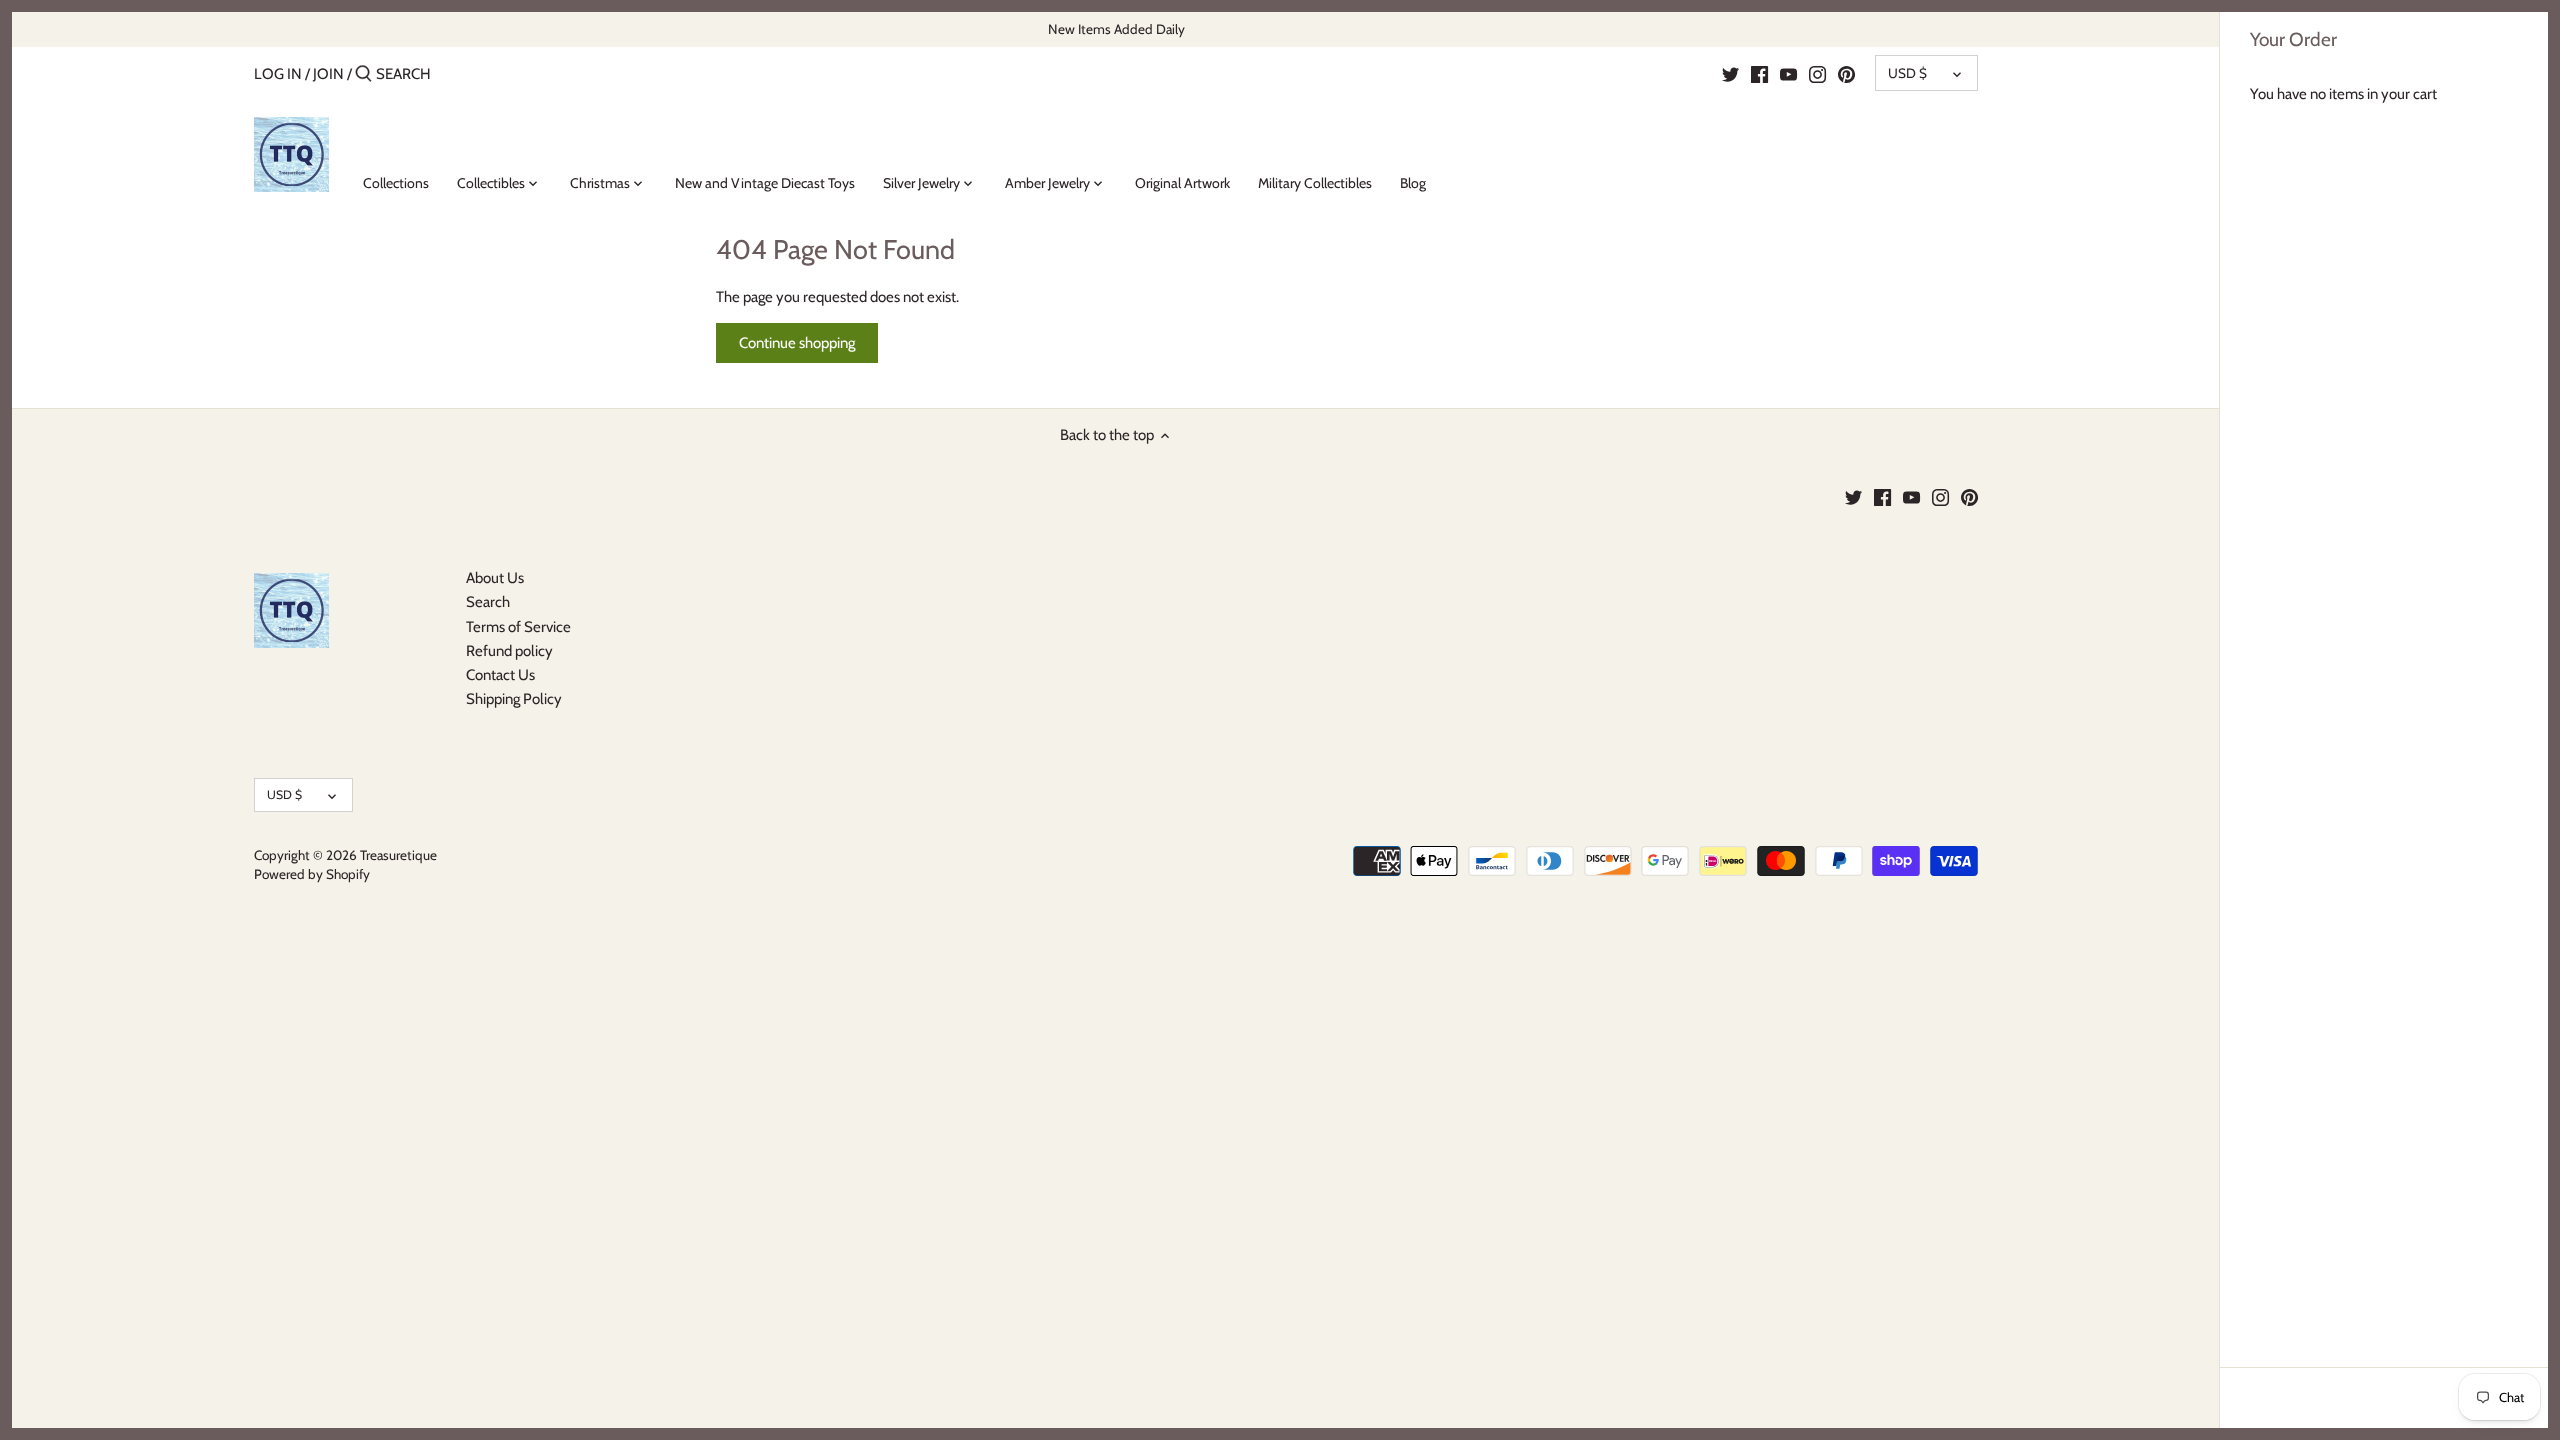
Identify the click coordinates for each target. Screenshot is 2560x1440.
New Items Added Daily (1116, 29)
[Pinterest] (1846, 73)
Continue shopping (797, 343)
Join (328, 74)
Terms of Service (518, 627)
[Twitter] (1730, 73)
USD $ (1907, 73)
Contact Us (500, 675)
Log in (278, 74)
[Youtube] (1788, 73)
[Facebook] (1759, 73)
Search (488, 602)
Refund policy (509, 651)
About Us (495, 578)
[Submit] (363, 74)
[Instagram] (1817, 73)
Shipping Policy (514, 699)
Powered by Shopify (312, 874)
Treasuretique (398, 855)
